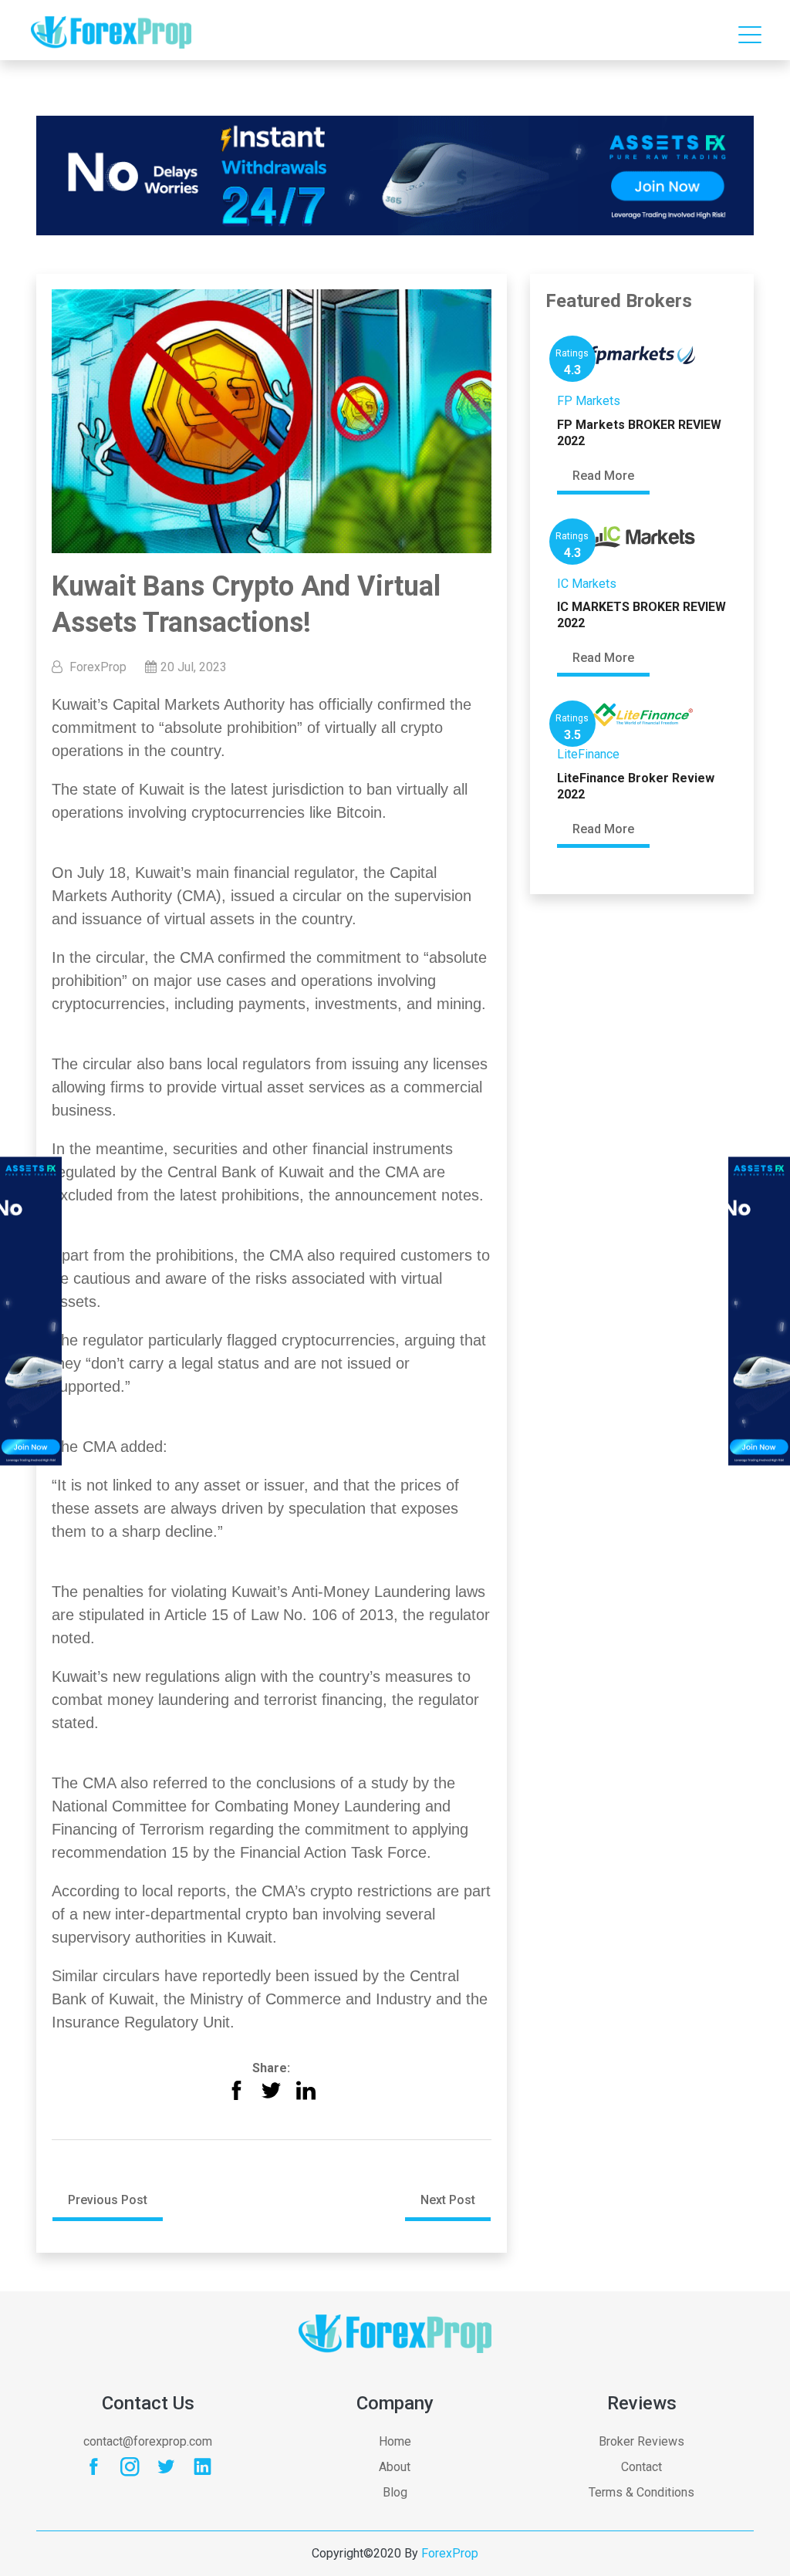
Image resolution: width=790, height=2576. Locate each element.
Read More (603, 476)
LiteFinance (588, 754)
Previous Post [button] (108, 2200)
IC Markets (587, 584)
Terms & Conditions (641, 2492)
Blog (395, 2492)
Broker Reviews (641, 2441)
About (395, 2467)
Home (395, 2441)
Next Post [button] (448, 2200)
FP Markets (589, 401)
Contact (641, 2467)
